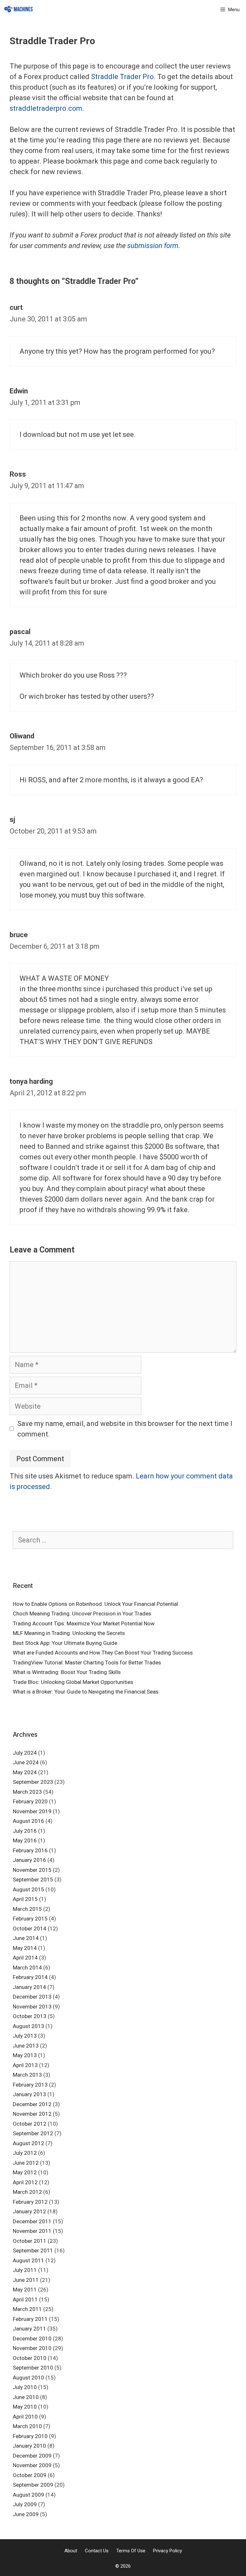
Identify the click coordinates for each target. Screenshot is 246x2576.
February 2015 (30, 1919)
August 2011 (29, 2260)
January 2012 (29, 2211)
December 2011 (32, 2221)
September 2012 (33, 2133)
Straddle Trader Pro (122, 77)
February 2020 (30, 1801)
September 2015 (33, 1880)
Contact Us (97, 2551)
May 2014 (25, 1948)
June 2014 (26, 1938)
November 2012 (32, 2114)
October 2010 (30, 2358)
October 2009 (30, 2475)
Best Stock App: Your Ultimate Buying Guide (65, 1643)
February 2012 (30, 2202)
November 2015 (32, 1870)
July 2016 (25, 1831)
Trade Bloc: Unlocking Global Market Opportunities (73, 1682)
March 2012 (27, 2192)
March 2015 (27, 1909)
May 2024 (25, 1772)
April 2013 (25, 2065)
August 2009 (29, 2495)
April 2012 (25, 2182)
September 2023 (33, 1782)
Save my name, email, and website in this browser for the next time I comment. (125, 1429)
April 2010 (25, 2417)
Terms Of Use (131, 2551)
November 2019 (32, 1811)
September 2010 (33, 2368)
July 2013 (25, 2036)
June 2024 (26, 1762)
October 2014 (30, 1928)
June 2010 (26, 2397)
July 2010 (25, 2387)
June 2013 (26, 2046)
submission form (153, 246)
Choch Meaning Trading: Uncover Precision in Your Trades (82, 1614)
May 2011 (25, 2290)
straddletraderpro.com (46, 108)
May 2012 (25, 2172)
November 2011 (32, 2231)
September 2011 (33, 2250)
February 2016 (30, 1850)
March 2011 (27, 2309)
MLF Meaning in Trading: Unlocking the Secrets (69, 1633)
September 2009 (33, 2485)
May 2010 (25, 2407)
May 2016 (25, 1840)
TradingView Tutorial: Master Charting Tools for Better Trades (87, 1662)
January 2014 (29, 1987)
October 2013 (30, 2016)
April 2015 (25, 1899)
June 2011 (26, 2280)
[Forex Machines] (19, 10)
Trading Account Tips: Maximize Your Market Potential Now (84, 1623)
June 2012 (26, 2163)
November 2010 (32, 2348)
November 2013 (32, 2007)
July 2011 (25, 2270)
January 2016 (29, 1860)
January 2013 (29, 2094)
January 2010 (29, 2446)
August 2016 (29, 1821)
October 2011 (30, 2241)
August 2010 (29, 2378)
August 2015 (29, 1889)
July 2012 (25, 2153)
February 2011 (30, 2319)
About (71, 2551)
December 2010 (32, 2339)
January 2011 (29, 2329)
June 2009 (26, 2514)
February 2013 (30, 2085)
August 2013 (29, 2026)
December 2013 (32, 1997)
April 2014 (25, 1958)
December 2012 (32, 2104)
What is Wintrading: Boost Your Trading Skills (67, 1672)
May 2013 (25, 2055)
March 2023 (27, 1792)
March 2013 (27, 2075)
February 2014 (30, 1977)
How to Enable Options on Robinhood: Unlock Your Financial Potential (95, 1604)
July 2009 (25, 2504)
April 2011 (25, 2299)
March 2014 (27, 1968)
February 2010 (30, 2436)
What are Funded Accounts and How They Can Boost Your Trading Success (103, 1653)
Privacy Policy (168, 2551)
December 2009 (32, 2456)
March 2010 (27, 2426)
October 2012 (30, 2124)
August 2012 (29, 2143)
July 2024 (25, 1753)
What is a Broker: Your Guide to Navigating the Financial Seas (86, 1692)
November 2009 (32, 2465)
